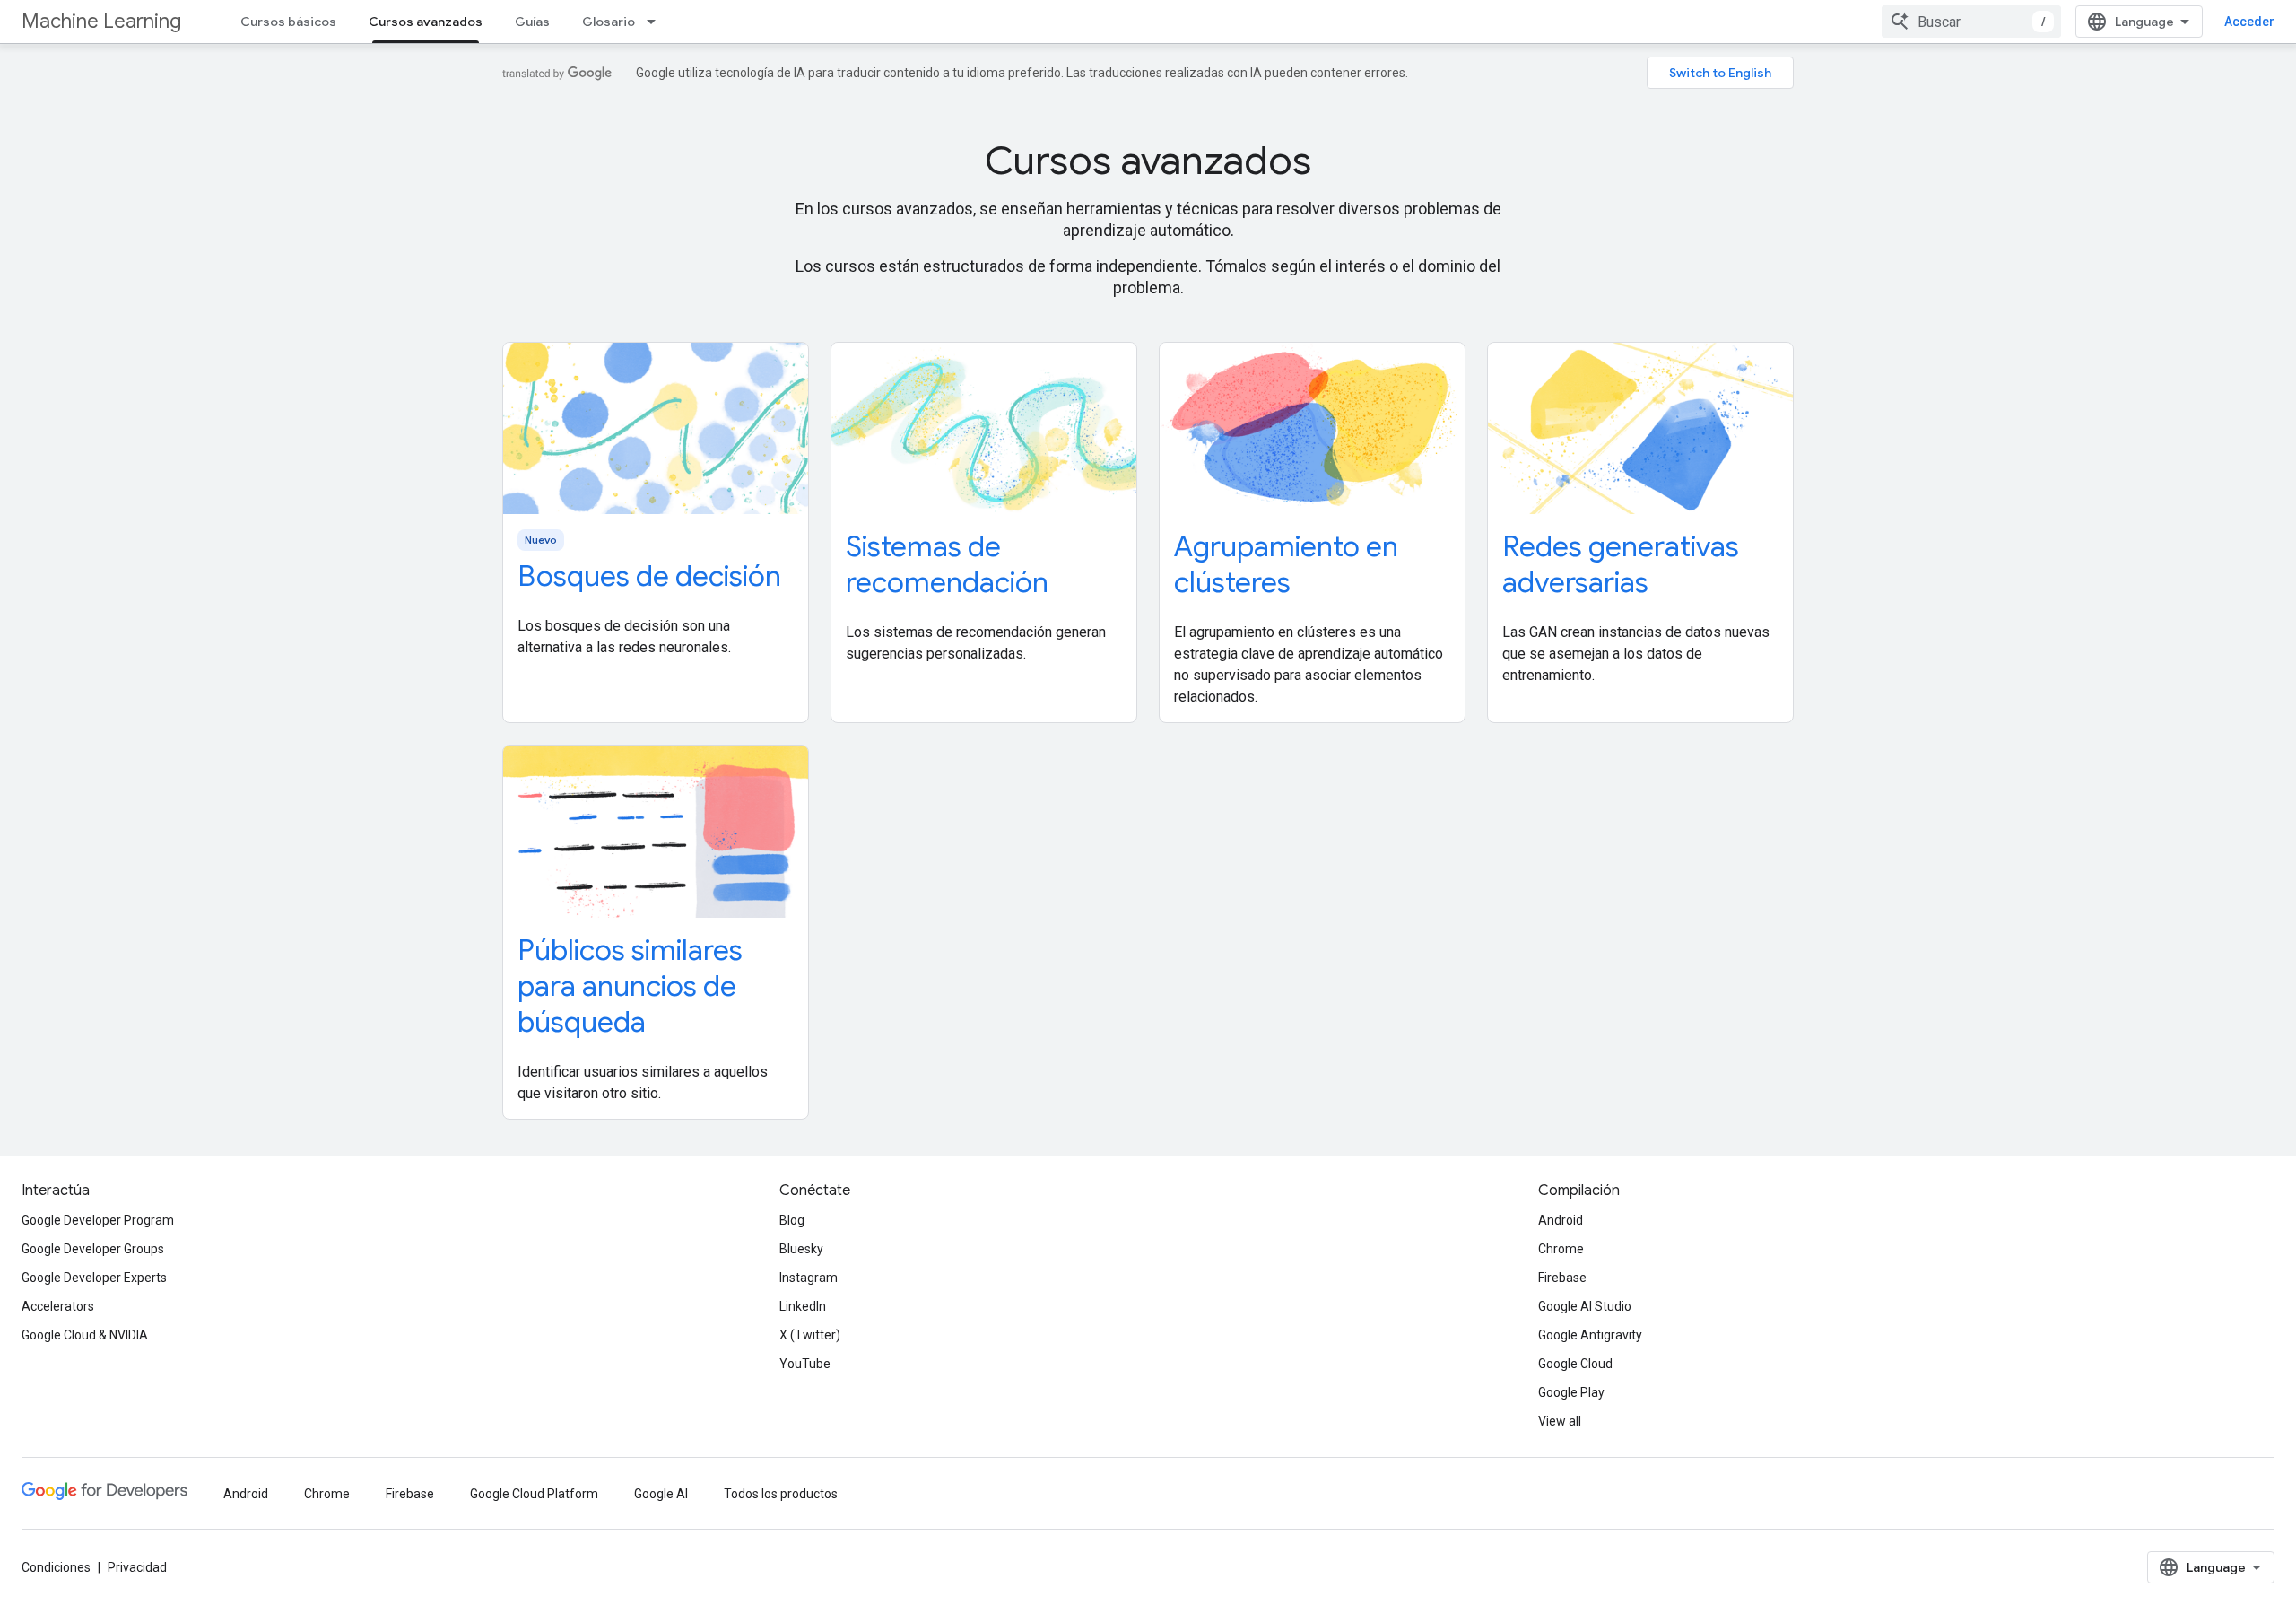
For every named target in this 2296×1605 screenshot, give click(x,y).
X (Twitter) (810, 1335)
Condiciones (56, 1567)
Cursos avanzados (426, 22)
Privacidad (137, 1567)
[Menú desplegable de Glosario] (657, 22)
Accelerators (58, 1306)
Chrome (1561, 1249)
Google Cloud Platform (534, 1494)
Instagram (809, 1278)
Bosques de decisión (649, 576)
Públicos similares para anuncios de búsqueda (630, 986)
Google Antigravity (1590, 1335)
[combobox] (1971, 22)
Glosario (609, 22)
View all (1560, 1421)
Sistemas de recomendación (947, 564)
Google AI (661, 1494)
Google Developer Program (98, 1220)
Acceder (2249, 22)
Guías (532, 22)
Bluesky (801, 1249)
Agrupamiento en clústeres (1286, 564)
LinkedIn (803, 1306)
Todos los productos (781, 1494)
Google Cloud (1575, 1364)
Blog (792, 1220)
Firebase (1562, 1278)
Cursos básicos (288, 22)
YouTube (805, 1364)
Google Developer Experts (94, 1278)
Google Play (1571, 1392)
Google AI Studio (1585, 1306)
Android (1561, 1220)
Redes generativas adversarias (1621, 564)
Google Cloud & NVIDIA (85, 1335)
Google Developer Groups (93, 1249)
